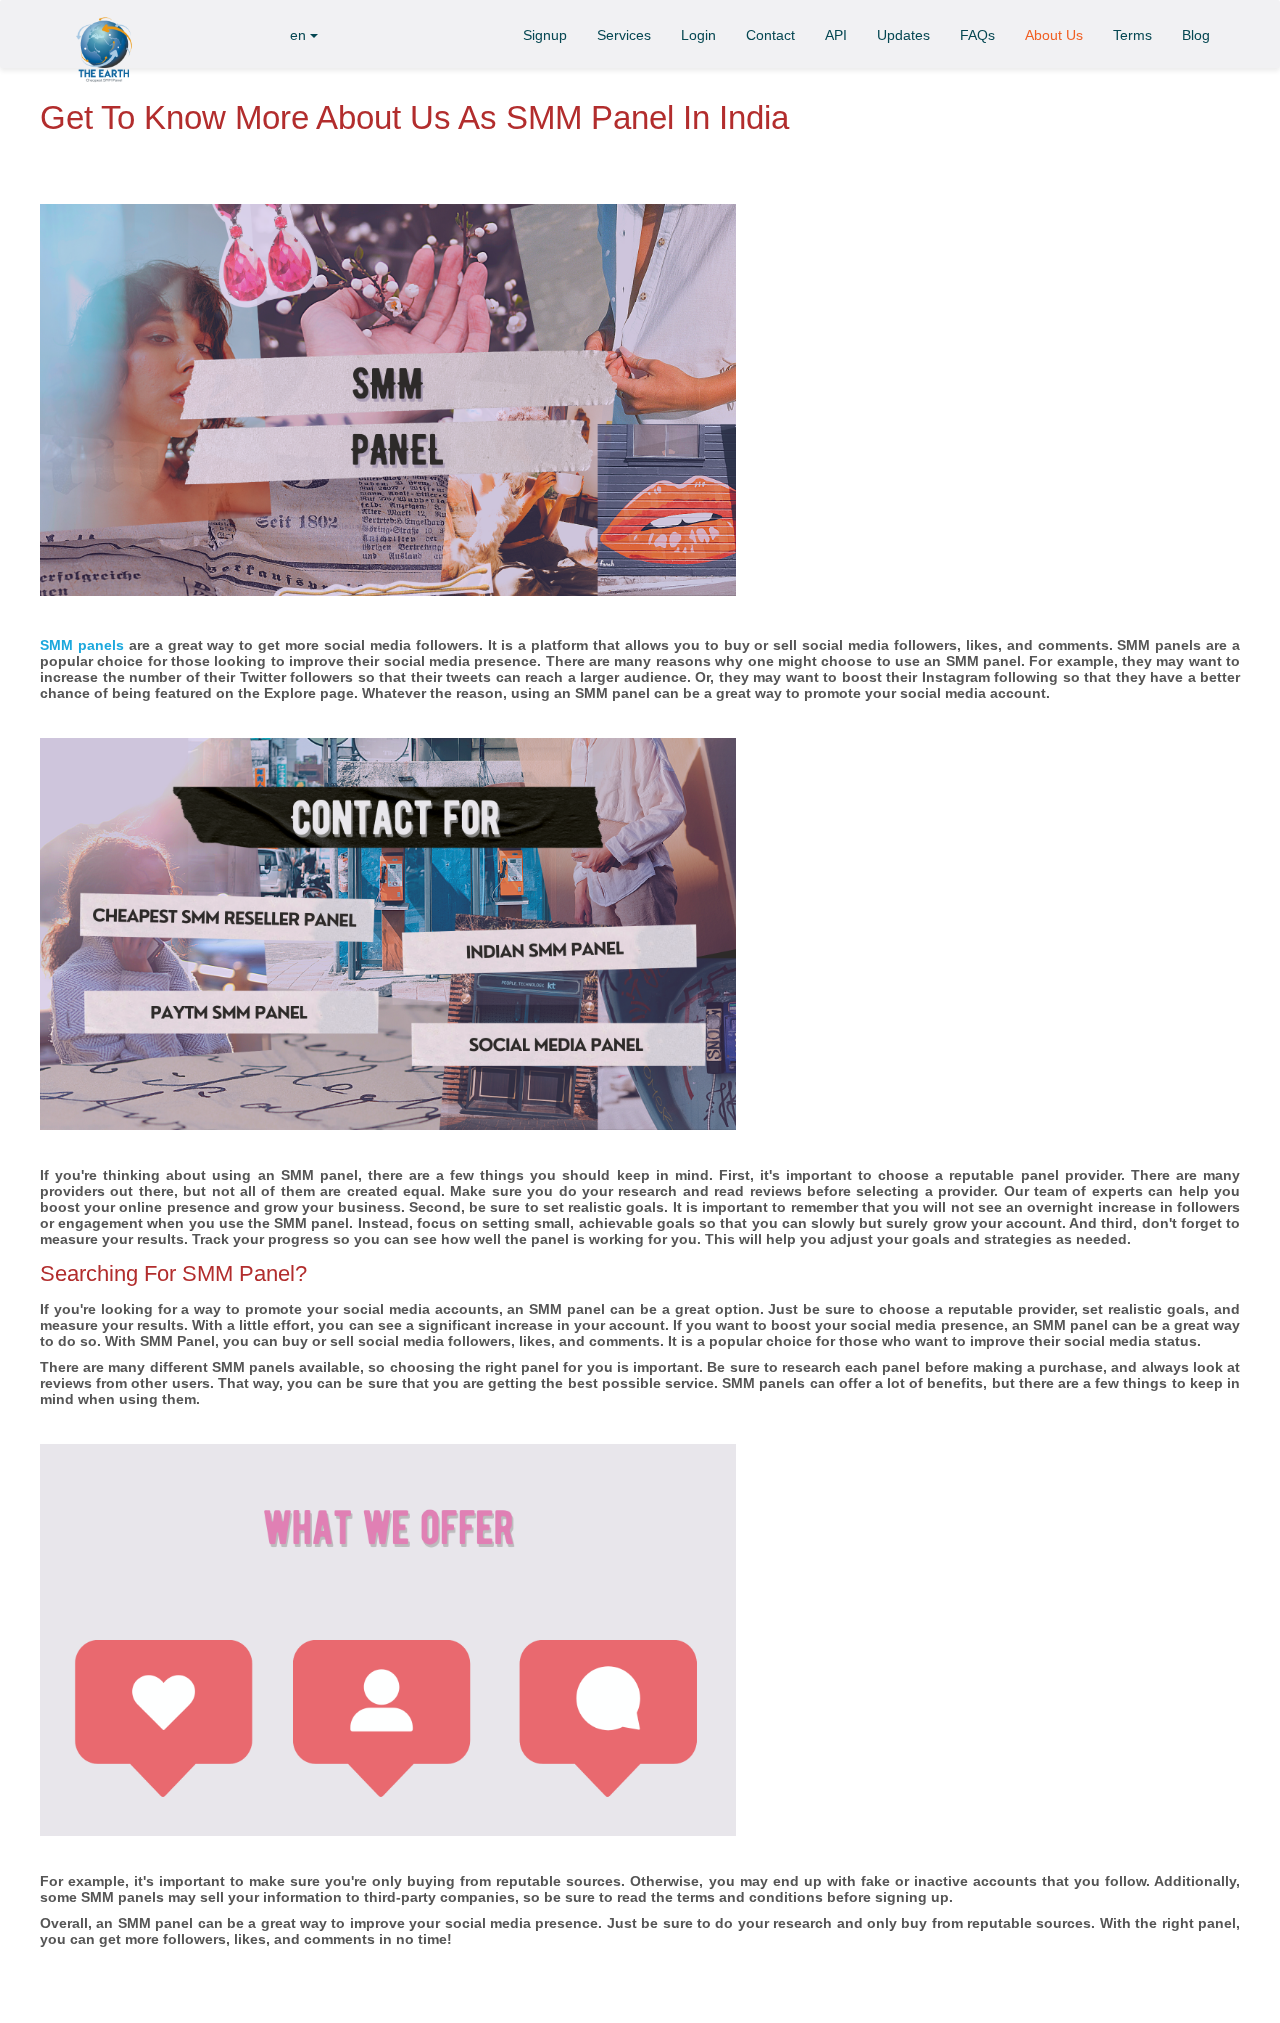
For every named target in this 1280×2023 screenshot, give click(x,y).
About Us (1054, 35)
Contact (770, 35)
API (836, 35)
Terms (1132, 35)
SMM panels (82, 645)
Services (624, 35)
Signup (545, 35)
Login (698, 35)
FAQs (977, 35)
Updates (903, 35)
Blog (1196, 35)
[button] (305, 34)
